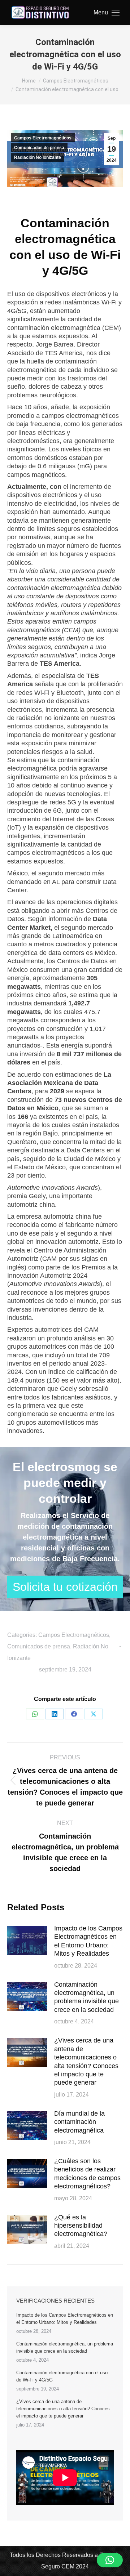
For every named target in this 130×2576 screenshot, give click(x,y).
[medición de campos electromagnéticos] (65, 1587)
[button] (110, 2560)
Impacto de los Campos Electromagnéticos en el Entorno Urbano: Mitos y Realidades (88, 1941)
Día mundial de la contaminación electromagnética (79, 2122)
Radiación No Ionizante (38, 157)
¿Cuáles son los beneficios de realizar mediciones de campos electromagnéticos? (87, 2174)
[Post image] (27, 1941)
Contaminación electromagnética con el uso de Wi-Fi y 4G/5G (62, 2376)
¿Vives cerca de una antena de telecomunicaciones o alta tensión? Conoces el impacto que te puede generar (86, 2061)
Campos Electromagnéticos (43, 138)
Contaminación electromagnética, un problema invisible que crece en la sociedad (86, 1997)
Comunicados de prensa (39, 148)
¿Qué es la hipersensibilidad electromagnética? (81, 2226)
